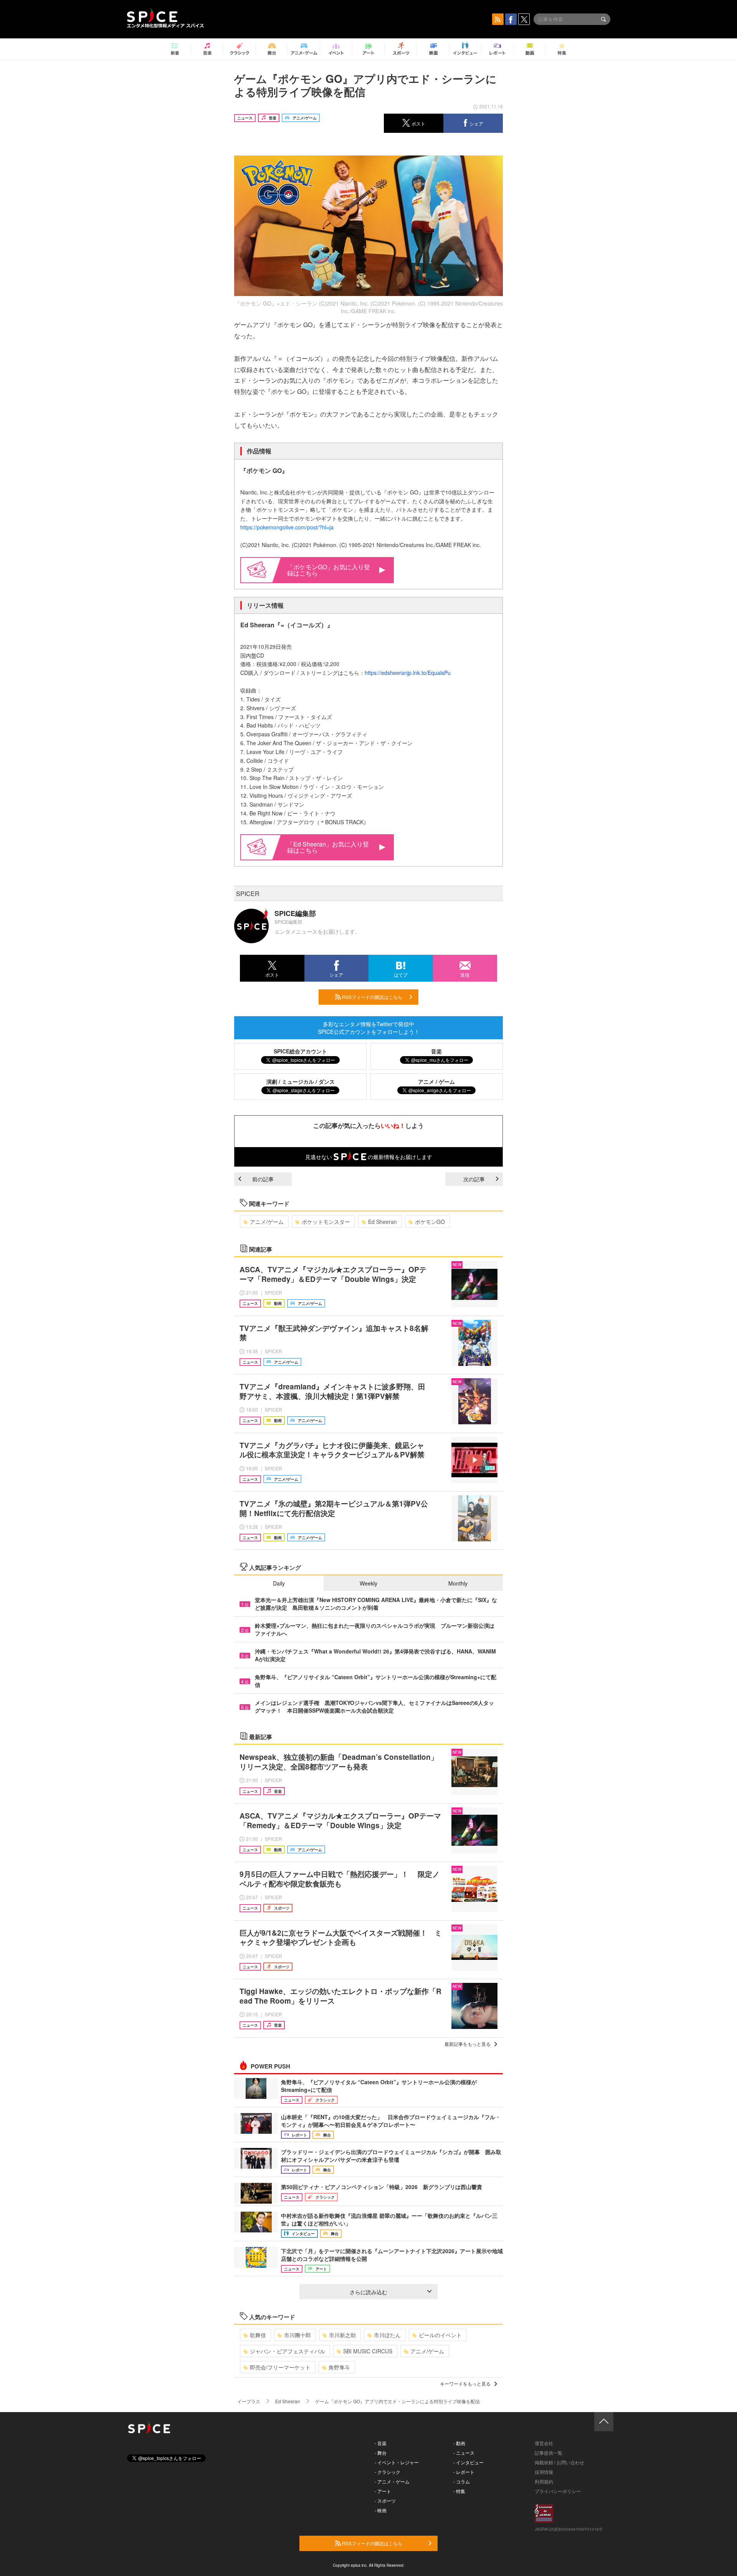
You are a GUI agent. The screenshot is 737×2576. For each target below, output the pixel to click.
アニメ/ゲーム (267, 1222)
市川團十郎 (297, 2335)
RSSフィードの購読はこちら (372, 997)
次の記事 (474, 1179)
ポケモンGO (430, 1222)
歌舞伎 (258, 2335)
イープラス (249, 2401)
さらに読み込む (368, 2292)
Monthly (458, 1583)
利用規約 (544, 2481)
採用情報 (544, 2472)
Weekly (368, 1583)
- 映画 (381, 2510)
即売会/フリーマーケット (280, 2367)
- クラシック (388, 2472)
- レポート (464, 2472)
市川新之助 (342, 2335)
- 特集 (459, 2491)
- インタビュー (468, 2462)
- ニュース (464, 2453)
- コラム (462, 2481)
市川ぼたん (387, 2335)
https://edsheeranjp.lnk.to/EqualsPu (408, 673)
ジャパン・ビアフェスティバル (288, 2351)
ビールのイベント (440, 2335)
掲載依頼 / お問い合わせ (559, 2462)
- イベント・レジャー (397, 2462)
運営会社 (544, 2443)
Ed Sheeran (383, 1222)
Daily (279, 1583)
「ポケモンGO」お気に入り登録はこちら (329, 570)
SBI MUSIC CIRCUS (368, 2351)
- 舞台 (381, 2453)
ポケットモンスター (326, 1222)
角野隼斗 (339, 2367)
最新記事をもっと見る (468, 2044)
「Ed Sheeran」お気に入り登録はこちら (328, 847)
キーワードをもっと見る (465, 2383)
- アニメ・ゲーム (392, 2481)
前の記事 (263, 1179)
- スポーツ (385, 2501)
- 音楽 (381, 2443)
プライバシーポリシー (558, 2491)
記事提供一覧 (549, 2453)
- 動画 (459, 2443)
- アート (383, 2491)
